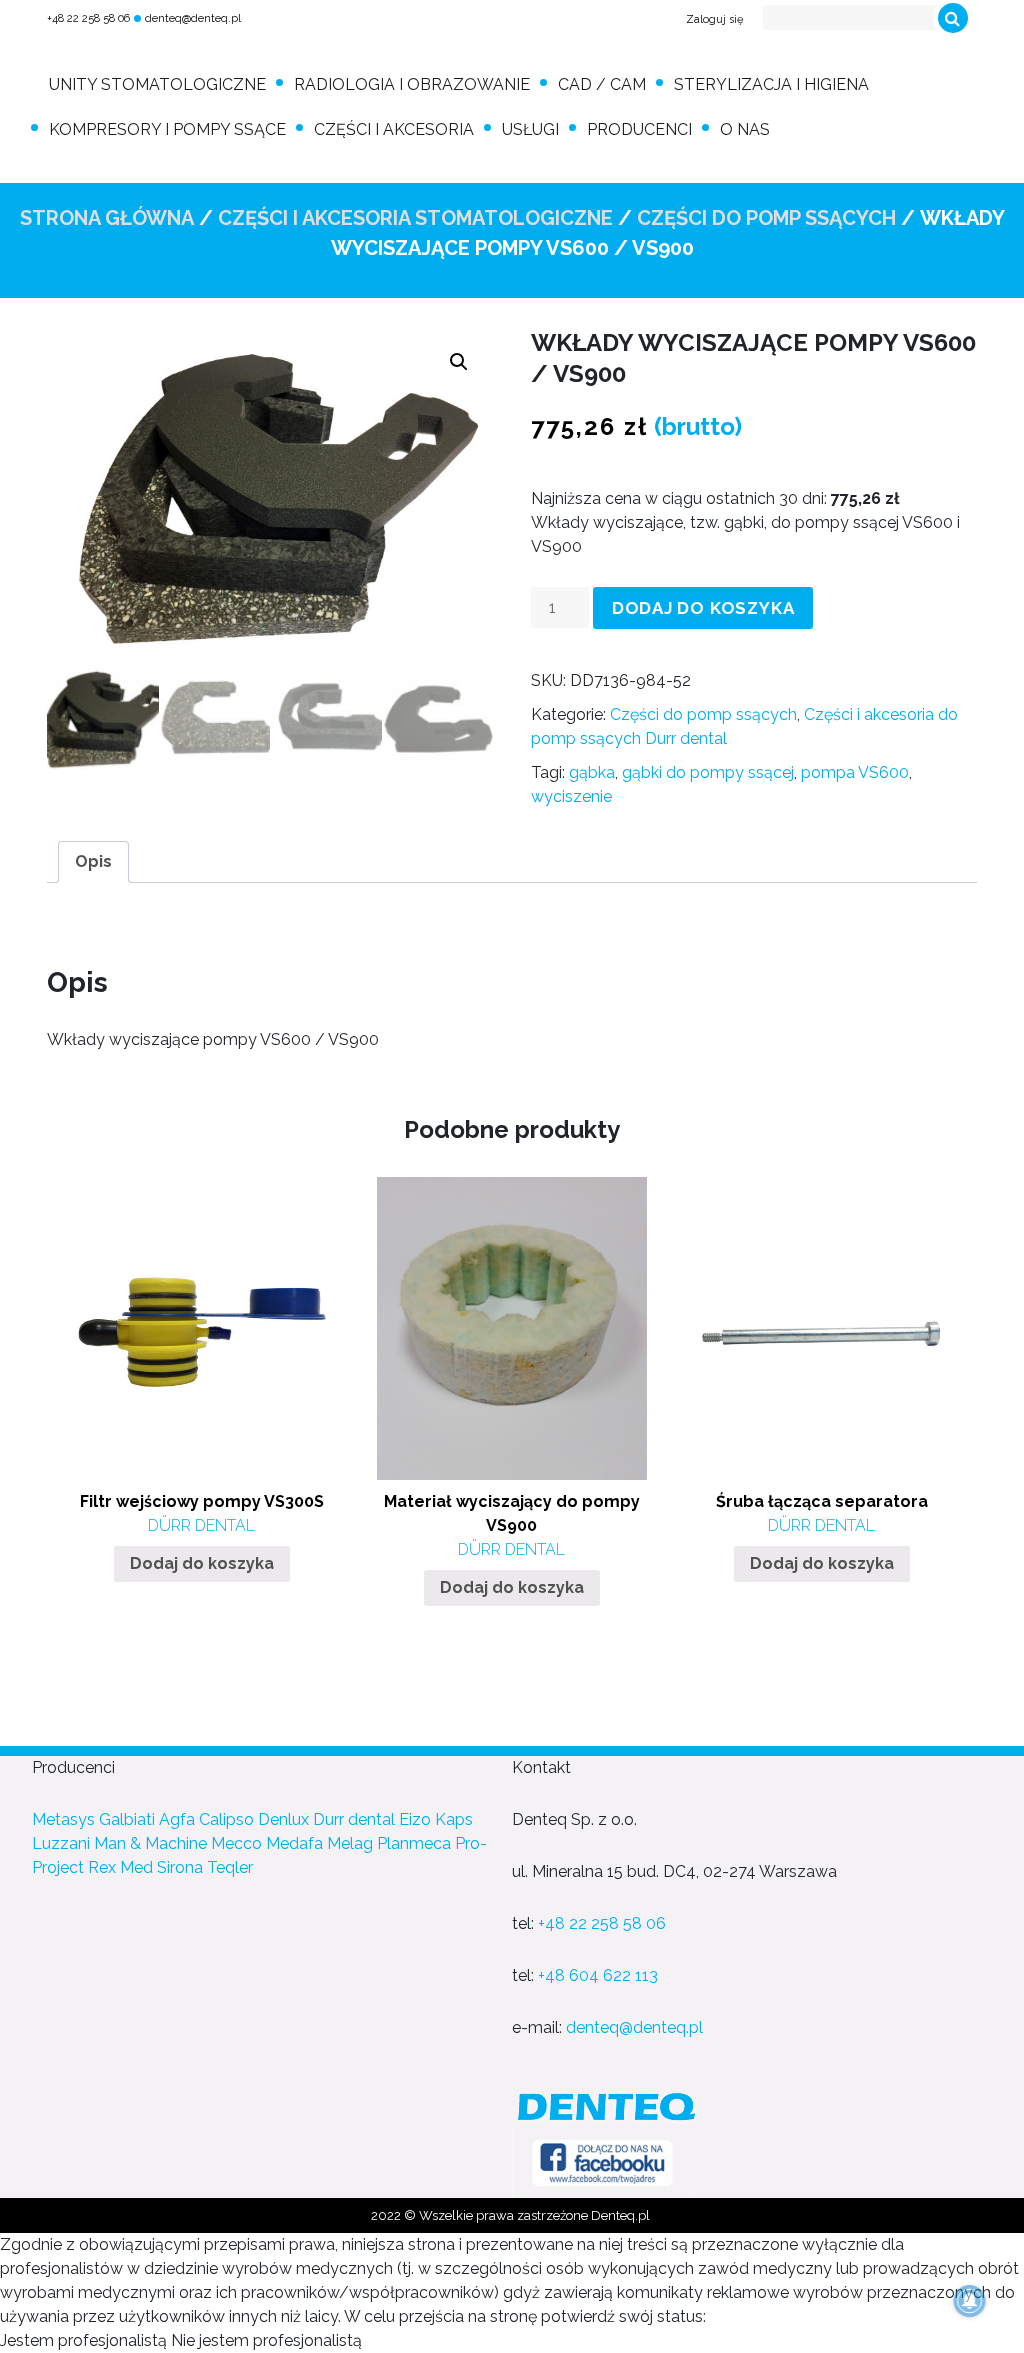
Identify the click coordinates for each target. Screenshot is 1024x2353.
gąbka (592, 772)
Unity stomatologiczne (157, 84)
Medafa (294, 1843)
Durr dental (354, 1819)
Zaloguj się (714, 19)
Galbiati (127, 1819)
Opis (93, 861)
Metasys (63, 1819)
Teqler (230, 1867)
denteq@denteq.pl (193, 18)
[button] (459, 362)
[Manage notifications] (970, 2301)
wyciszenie (571, 796)
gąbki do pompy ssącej (708, 772)
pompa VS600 (855, 772)
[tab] (93, 862)
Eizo (415, 1819)
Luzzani (61, 1843)
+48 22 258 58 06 (88, 18)
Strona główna (107, 218)
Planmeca (414, 1843)
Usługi (530, 129)
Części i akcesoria (394, 129)
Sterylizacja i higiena (771, 84)
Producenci (639, 129)
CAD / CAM (602, 84)
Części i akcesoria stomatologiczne (415, 218)
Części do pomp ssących (766, 218)
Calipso (226, 1819)
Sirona (180, 1867)
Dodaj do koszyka (703, 608)
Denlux (283, 1819)
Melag (350, 1843)
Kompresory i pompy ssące (167, 129)
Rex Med (120, 1867)
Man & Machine (150, 1843)
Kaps (454, 1819)
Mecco (236, 1843)
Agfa (177, 1819)
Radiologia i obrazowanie (412, 84)
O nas (745, 129)
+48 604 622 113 (598, 1975)
